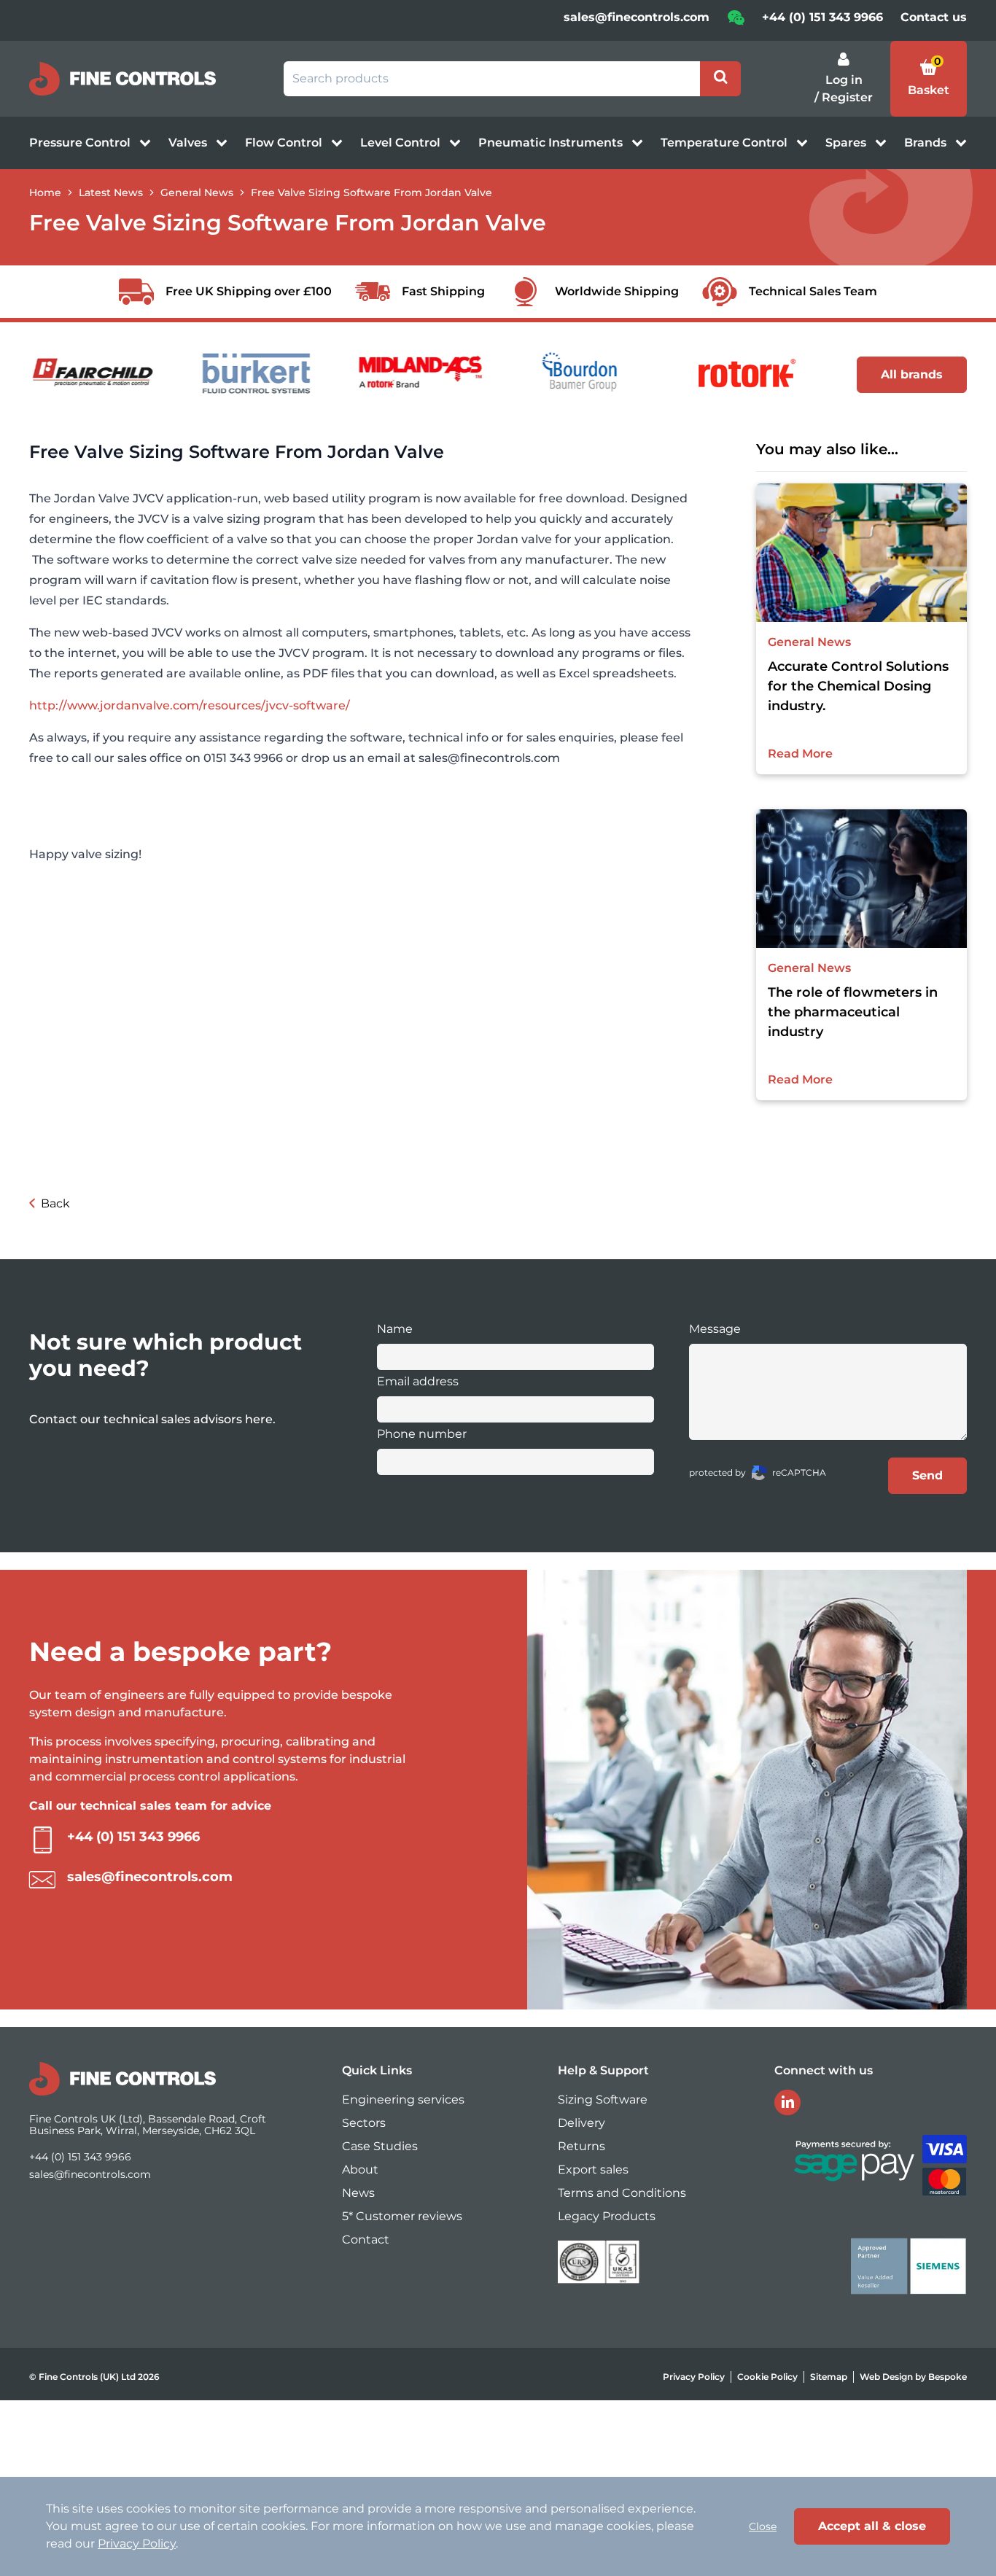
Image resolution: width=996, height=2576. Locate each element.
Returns (581, 2146)
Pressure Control (81, 143)
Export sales (593, 2170)
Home (45, 192)
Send (927, 1475)
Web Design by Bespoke (913, 2377)
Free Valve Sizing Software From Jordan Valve (371, 192)
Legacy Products (607, 2216)
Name (395, 1329)
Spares (847, 143)
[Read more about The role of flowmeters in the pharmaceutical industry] (862, 879)
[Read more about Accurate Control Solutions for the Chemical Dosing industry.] (862, 553)
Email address (418, 1381)
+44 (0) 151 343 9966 (822, 17)
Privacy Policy (694, 2377)
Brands (927, 143)
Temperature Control (725, 143)
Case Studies (380, 2146)
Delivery (581, 2123)
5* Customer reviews (402, 2216)
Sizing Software (603, 2100)
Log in (844, 80)
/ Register (844, 97)
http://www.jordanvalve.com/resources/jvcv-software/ (190, 705)
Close (763, 2526)
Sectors (364, 2123)
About (360, 2170)
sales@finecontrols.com (637, 17)
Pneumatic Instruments (552, 143)
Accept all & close (872, 2526)
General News (197, 192)
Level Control (402, 143)
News (358, 2193)
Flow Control (285, 143)
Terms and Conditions (622, 2193)
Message (715, 1329)
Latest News (111, 192)
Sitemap (829, 2377)
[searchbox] (492, 79)
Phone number (422, 1434)
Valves (189, 143)
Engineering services (403, 2100)
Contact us (934, 17)
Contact (366, 2240)
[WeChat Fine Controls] (736, 22)
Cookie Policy (767, 2377)
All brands (912, 374)
